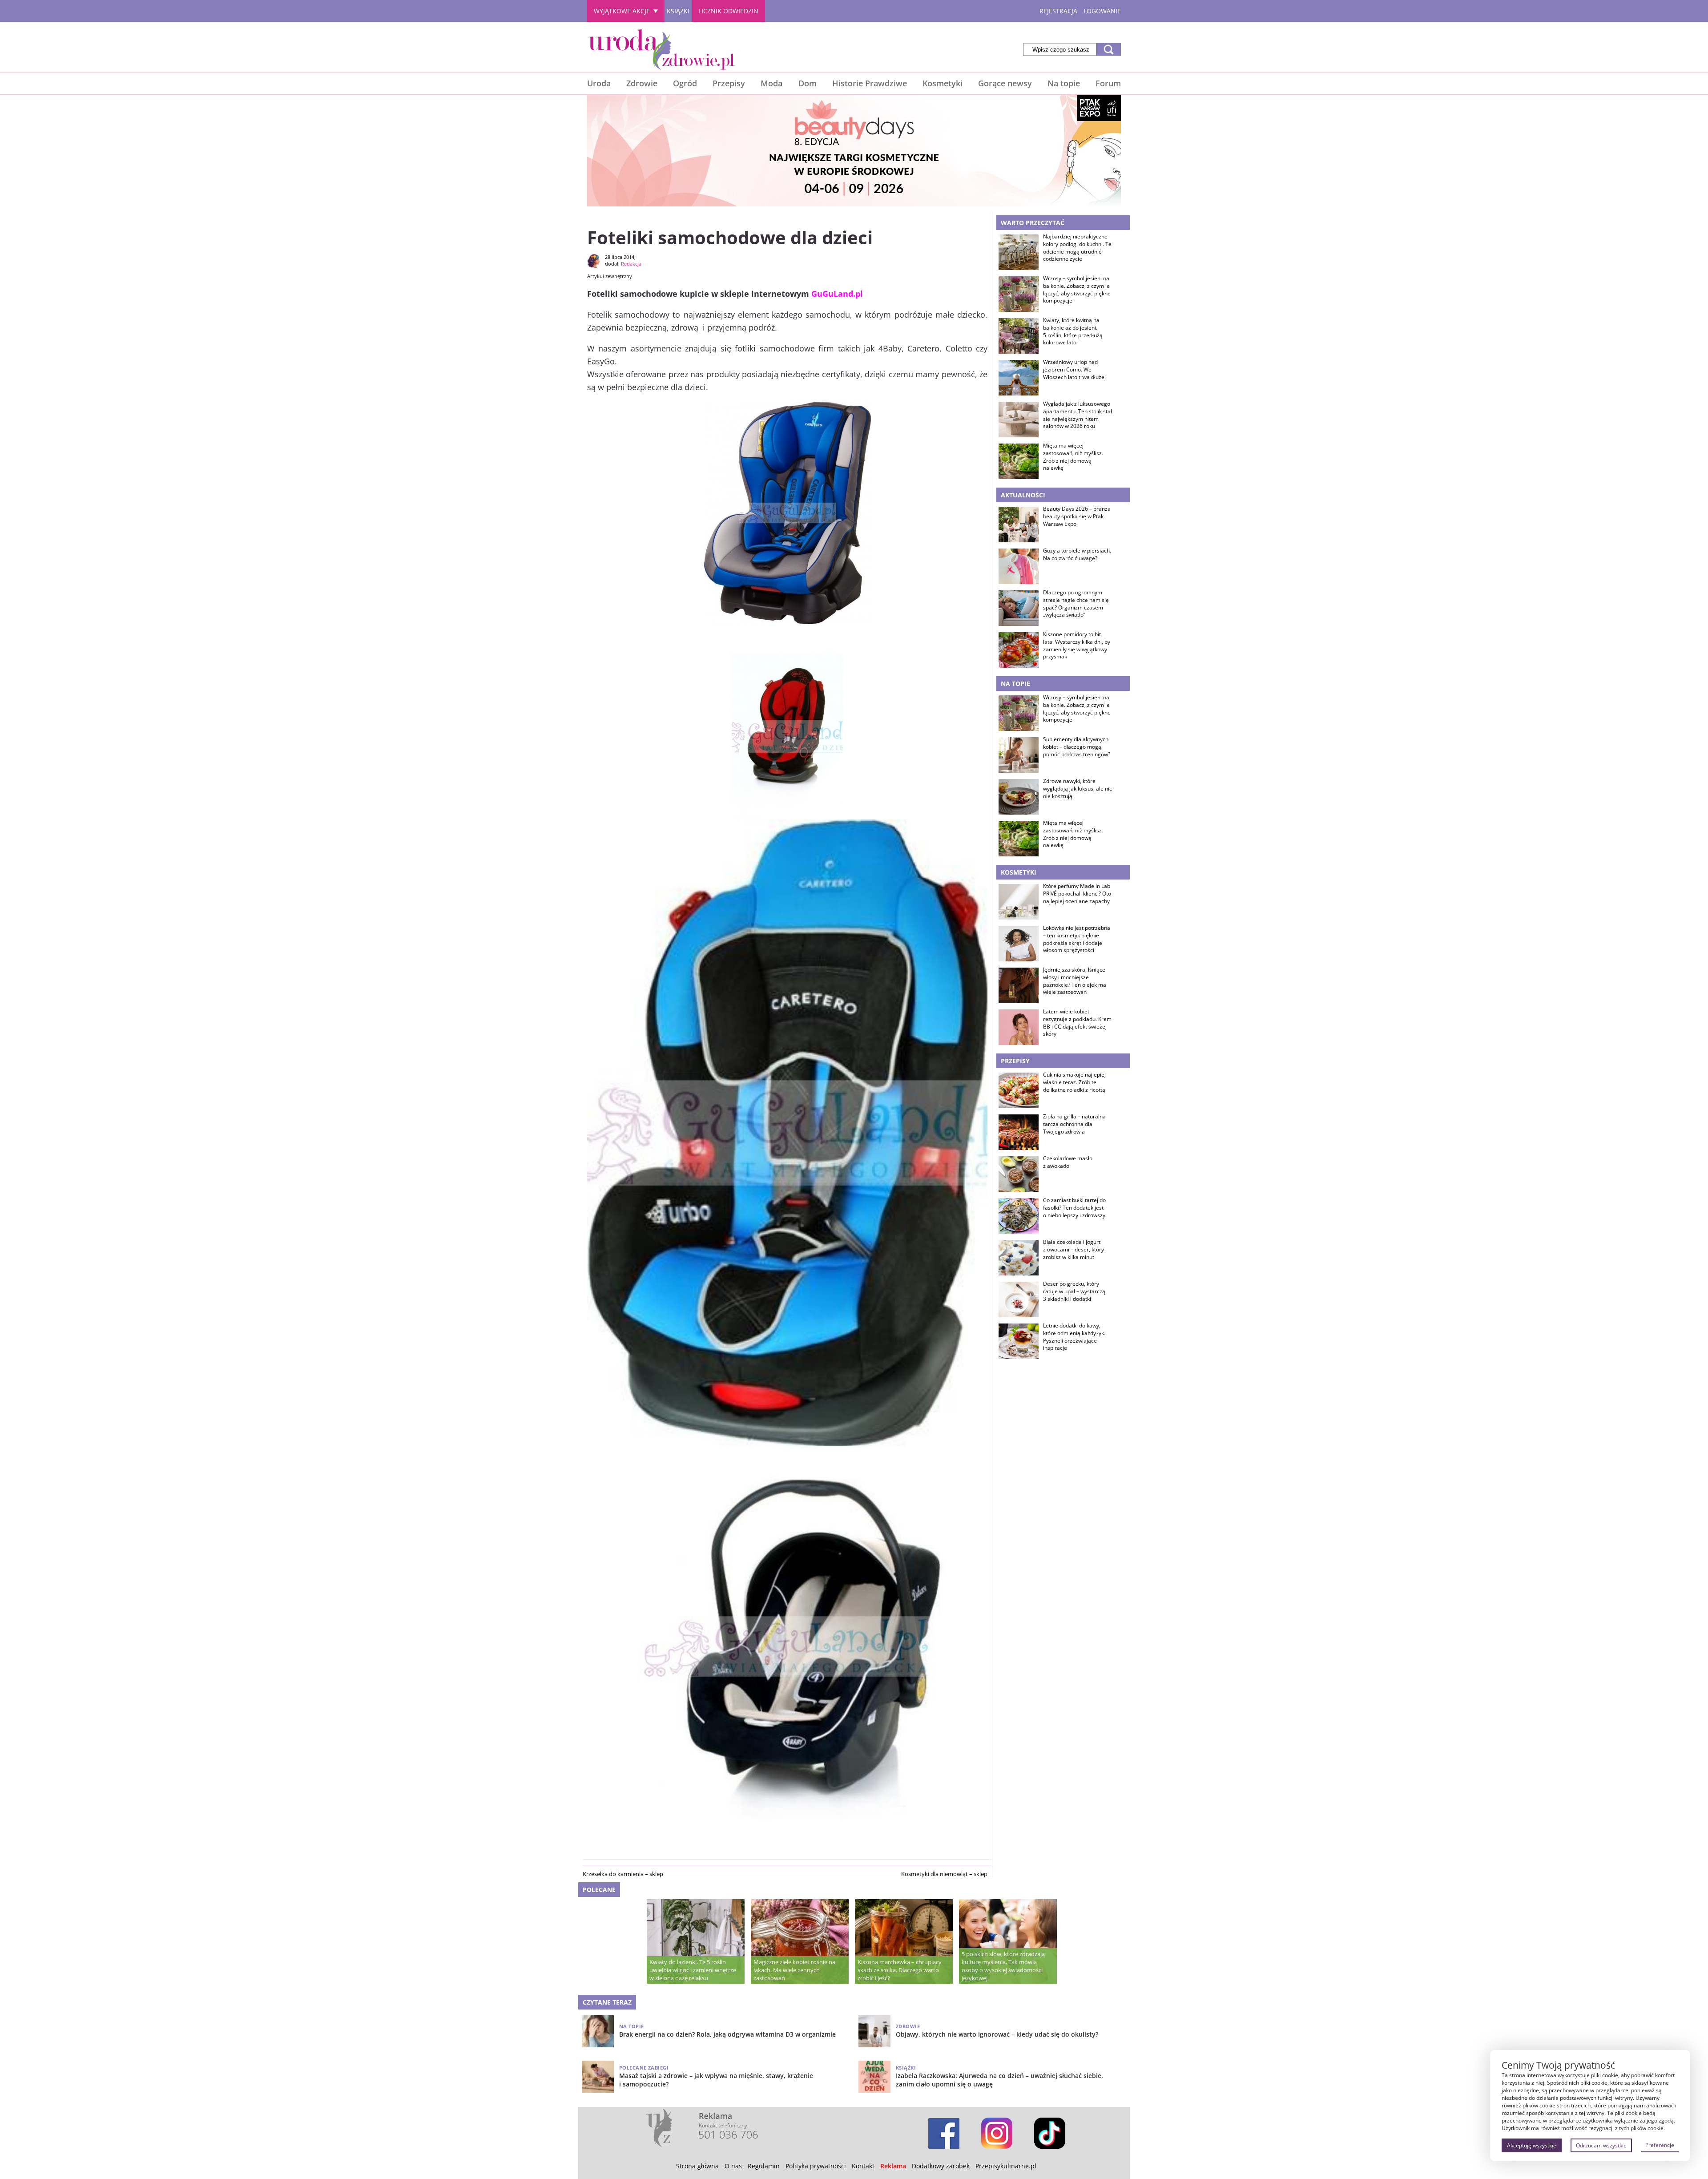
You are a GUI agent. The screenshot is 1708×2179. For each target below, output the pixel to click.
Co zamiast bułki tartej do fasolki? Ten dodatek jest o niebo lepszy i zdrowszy (1074, 1208)
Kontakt (863, 2166)
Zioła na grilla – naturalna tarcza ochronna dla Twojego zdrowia (1074, 1124)
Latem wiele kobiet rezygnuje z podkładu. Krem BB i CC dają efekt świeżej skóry (1077, 1023)
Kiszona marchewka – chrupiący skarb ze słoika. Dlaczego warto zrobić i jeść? (900, 1970)
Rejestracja (1058, 11)
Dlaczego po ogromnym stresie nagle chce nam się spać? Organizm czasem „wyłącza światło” (1076, 604)
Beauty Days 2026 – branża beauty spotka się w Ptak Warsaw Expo (1077, 517)
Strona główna (697, 2166)
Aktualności (1023, 495)
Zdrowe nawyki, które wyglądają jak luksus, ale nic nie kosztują (1078, 789)
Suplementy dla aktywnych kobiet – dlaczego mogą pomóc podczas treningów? (1077, 747)
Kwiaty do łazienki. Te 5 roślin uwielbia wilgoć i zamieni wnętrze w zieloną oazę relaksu (693, 1970)
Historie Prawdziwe (870, 83)
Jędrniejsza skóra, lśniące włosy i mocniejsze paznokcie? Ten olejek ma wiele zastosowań (1075, 981)
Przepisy (729, 83)
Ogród (685, 83)
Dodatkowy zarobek (941, 2166)
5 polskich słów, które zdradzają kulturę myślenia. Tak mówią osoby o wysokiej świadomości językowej (1003, 1966)
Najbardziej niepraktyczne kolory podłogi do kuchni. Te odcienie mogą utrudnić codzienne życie (1077, 248)
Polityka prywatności (816, 2166)
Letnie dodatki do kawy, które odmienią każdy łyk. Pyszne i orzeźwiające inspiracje (1074, 1337)
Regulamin (764, 2166)
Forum (1108, 83)
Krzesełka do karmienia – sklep (623, 1874)
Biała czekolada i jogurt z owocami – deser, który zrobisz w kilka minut (1074, 1250)
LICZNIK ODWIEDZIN (728, 11)
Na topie (1064, 83)
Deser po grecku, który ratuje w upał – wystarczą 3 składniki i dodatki (1074, 1291)
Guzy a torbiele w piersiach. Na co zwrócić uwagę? (1077, 555)
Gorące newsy (1005, 83)
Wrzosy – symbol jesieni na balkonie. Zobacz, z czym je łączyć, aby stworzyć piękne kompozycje (1077, 290)
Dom (808, 83)
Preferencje (1660, 2145)
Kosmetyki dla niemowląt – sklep (944, 1874)
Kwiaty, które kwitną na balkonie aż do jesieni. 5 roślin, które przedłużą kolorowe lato (1073, 331)
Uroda (599, 83)
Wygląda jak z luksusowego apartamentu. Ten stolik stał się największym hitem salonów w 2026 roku (1078, 415)
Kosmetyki (943, 83)
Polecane (599, 1890)
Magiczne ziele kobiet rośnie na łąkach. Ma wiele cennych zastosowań (794, 1970)
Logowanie (1102, 11)
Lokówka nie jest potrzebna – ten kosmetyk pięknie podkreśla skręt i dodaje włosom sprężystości (1077, 939)
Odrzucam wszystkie (1601, 2145)
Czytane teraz (607, 2002)
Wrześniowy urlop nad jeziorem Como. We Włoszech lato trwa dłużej (1074, 370)
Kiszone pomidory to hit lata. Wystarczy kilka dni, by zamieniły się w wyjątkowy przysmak (1077, 646)
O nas (733, 2166)
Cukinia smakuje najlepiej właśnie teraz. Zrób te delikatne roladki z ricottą (1074, 1082)
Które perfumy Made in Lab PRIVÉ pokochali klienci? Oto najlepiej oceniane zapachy (1077, 894)
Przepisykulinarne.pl (1006, 2166)
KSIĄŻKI (678, 11)
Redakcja (631, 264)
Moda (771, 83)
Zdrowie (642, 83)
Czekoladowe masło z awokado (1068, 1162)
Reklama (893, 2166)
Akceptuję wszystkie (1532, 2145)
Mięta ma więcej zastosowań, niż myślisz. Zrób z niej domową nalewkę (1073, 457)
